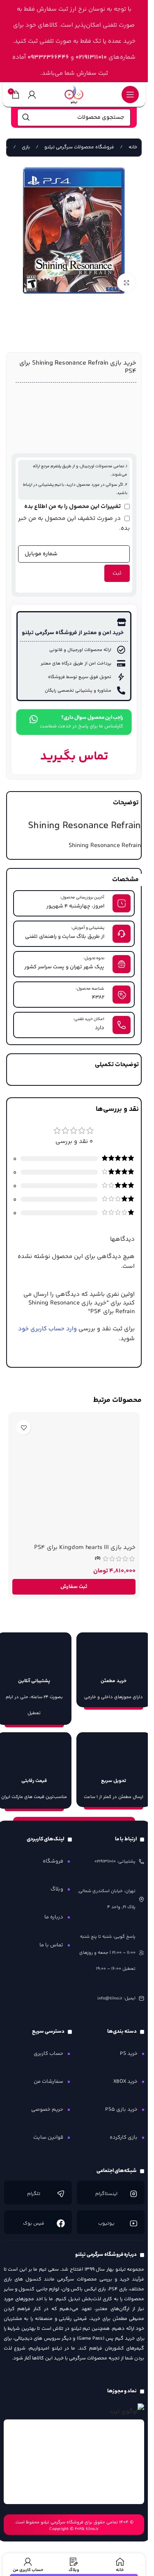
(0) (98, 1559)
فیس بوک (34, 2224)
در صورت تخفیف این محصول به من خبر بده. (74, 523)
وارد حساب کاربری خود (47, 1329)
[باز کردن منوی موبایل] (130, 95)
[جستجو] (26, 118)
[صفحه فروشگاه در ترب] (127, 2411)
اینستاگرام (106, 2194)
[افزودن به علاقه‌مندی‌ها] (24, 1428)
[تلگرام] (61, 2194)
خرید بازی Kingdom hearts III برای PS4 (85, 1548)
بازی (25, 147)
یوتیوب (106, 2224)
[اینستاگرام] (133, 2194)
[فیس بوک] (61, 2223)
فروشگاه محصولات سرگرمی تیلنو (79, 147)
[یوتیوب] (133, 2223)
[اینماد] (74, 2462)
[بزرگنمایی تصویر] (126, 283)
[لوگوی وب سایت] (74, 94)
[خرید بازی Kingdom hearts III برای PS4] (74, 1478)
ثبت (117, 573)
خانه (132, 147)
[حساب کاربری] (32, 95)
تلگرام (34, 2194)
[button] (74, 1587)
